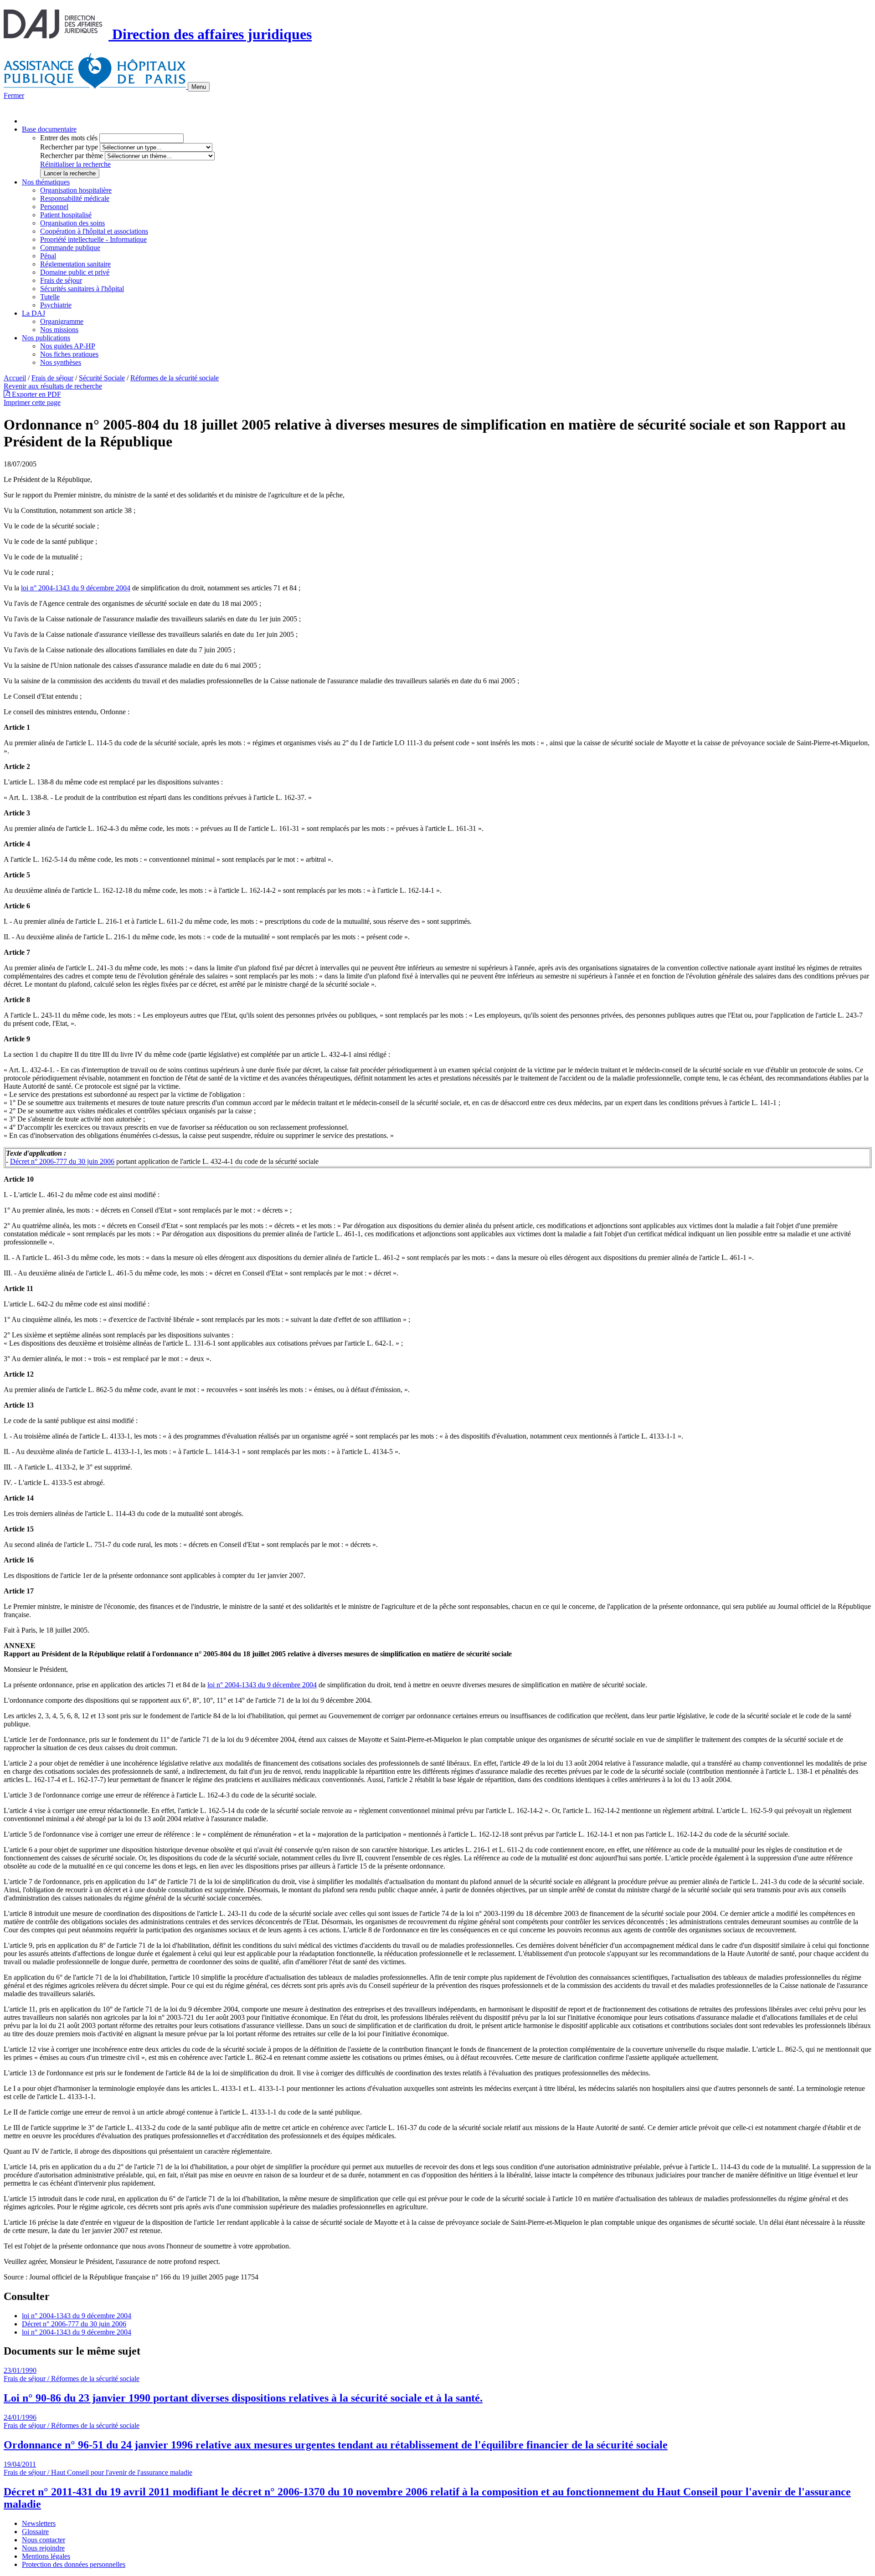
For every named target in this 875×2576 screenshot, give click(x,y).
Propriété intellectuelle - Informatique (93, 239)
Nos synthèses (61, 362)
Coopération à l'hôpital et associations (94, 231)
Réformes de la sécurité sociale (175, 378)
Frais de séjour (61, 280)
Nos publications (46, 338)
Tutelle (50, 297)
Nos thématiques (46, 182)
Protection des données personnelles (74, 2564)
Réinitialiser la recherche (75, 164)
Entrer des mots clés (69, 138)
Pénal (48, 256)
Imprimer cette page (32, 402)
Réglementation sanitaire (75, 264)
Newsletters (39, 2523)
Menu (199, 87)
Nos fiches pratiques (69, 354)
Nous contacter (44, 2540)
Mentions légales (46, 2556)
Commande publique (70, 248)
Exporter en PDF (36, 394)
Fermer (14, 95)
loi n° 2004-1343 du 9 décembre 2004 (76, 588)
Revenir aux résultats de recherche (53, 386)
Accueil (15, 378)
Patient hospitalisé (66, 215)
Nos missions (59, 330)
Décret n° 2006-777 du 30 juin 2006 (62, 1161)
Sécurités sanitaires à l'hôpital (82, 289)
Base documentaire (49, 129)
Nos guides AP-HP (68, 346)
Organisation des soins (72, 223)
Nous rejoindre (43, 2548)
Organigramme (62, 321)
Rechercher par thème (72, 156)
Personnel (54, 207)
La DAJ (33, 313)
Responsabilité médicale (75, 198)
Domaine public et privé (75, 272)
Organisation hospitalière (76, 190)
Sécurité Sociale (102, 378)
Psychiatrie (56, 305)
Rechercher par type (69, 147)
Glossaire (35, 2532)
